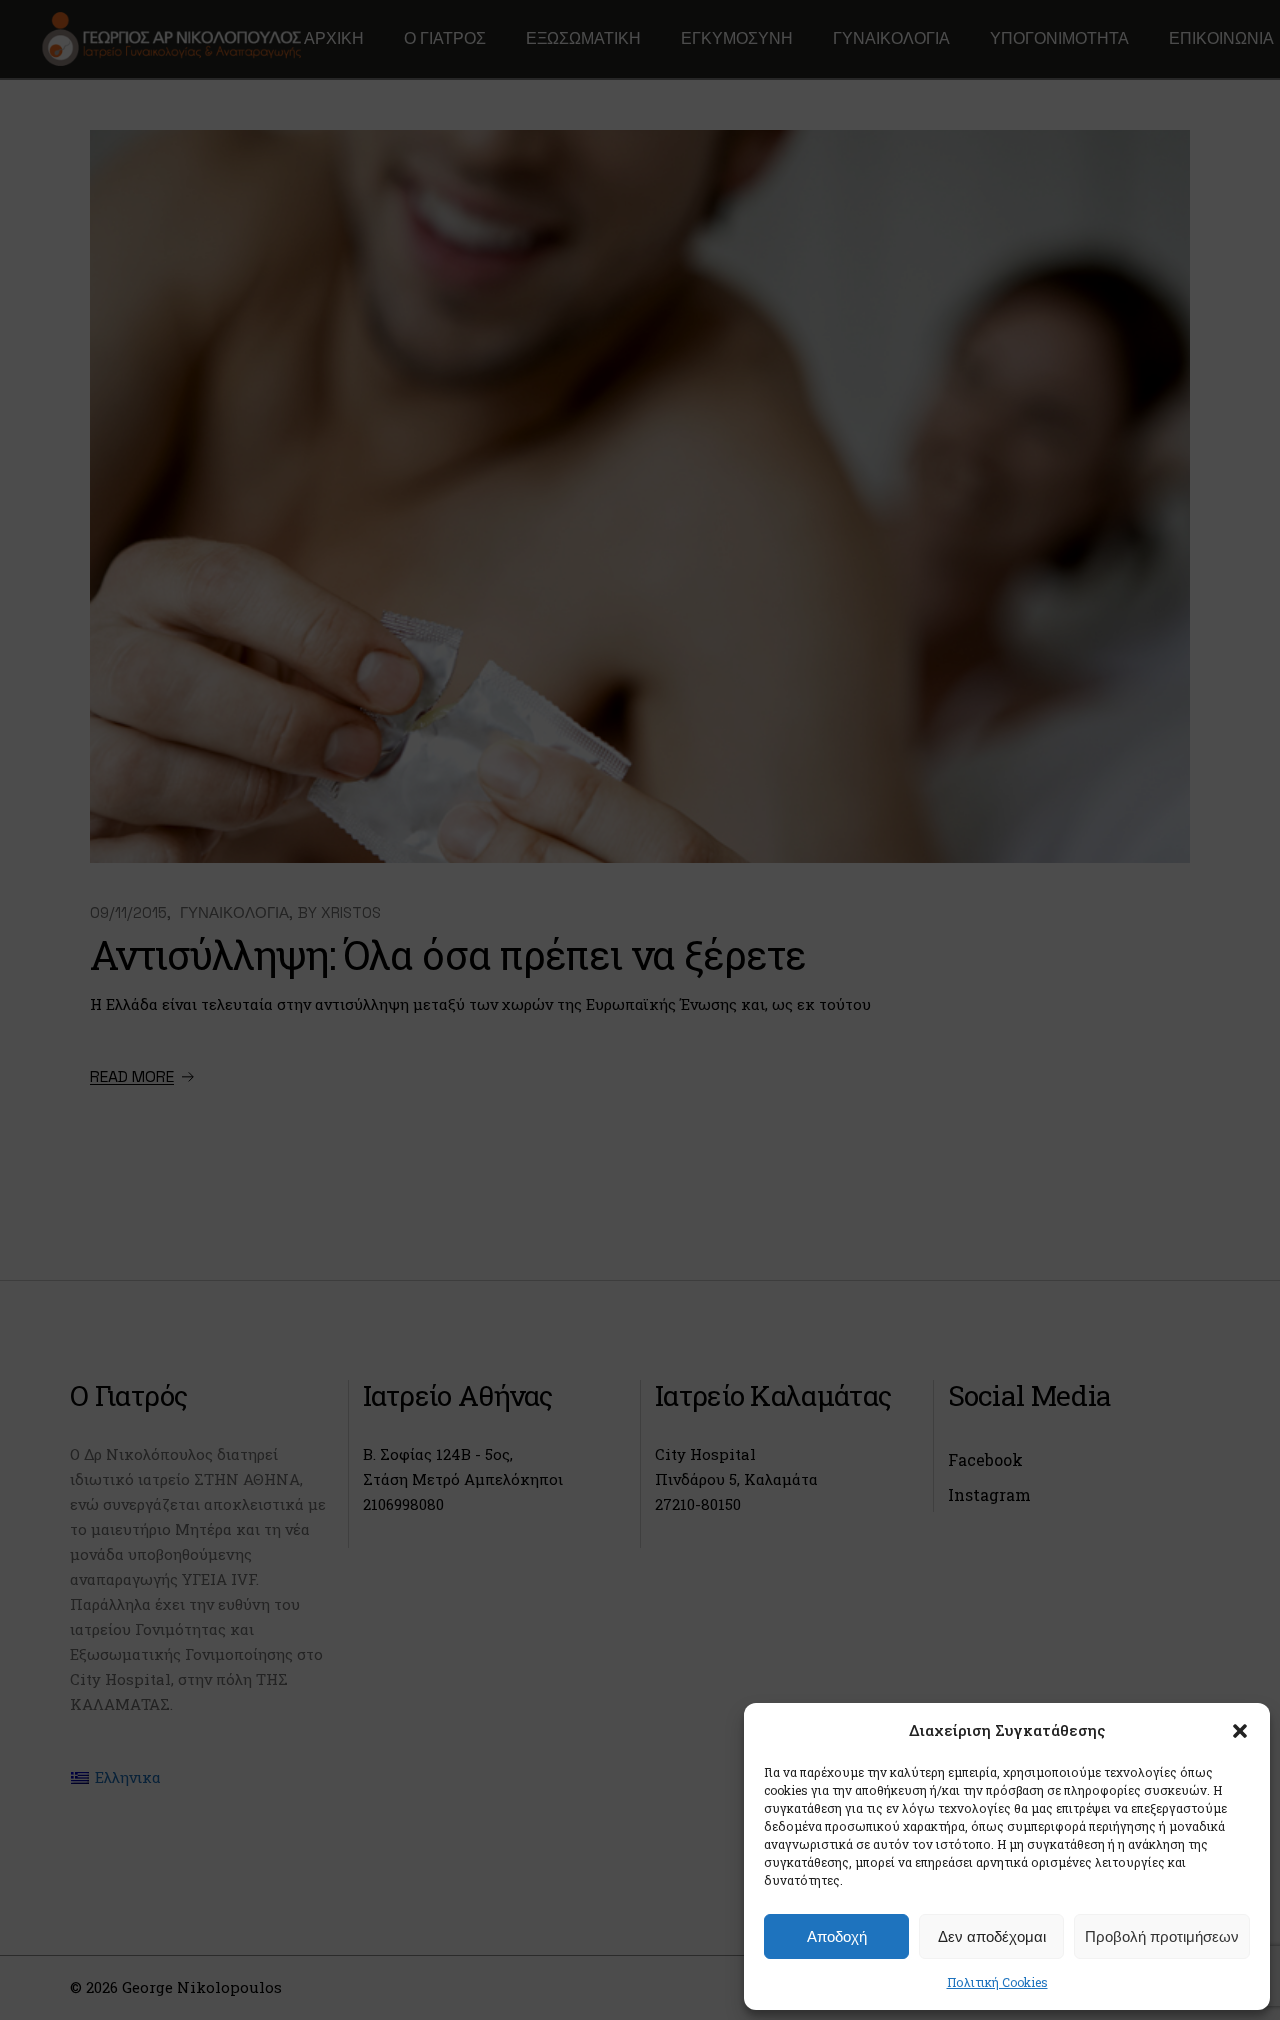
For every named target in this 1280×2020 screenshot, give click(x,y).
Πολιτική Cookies (997, 1982)
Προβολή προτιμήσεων (1162, 1936)
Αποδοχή (837, 1936)
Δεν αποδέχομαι (992, 1936)
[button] (1240, 1731)
